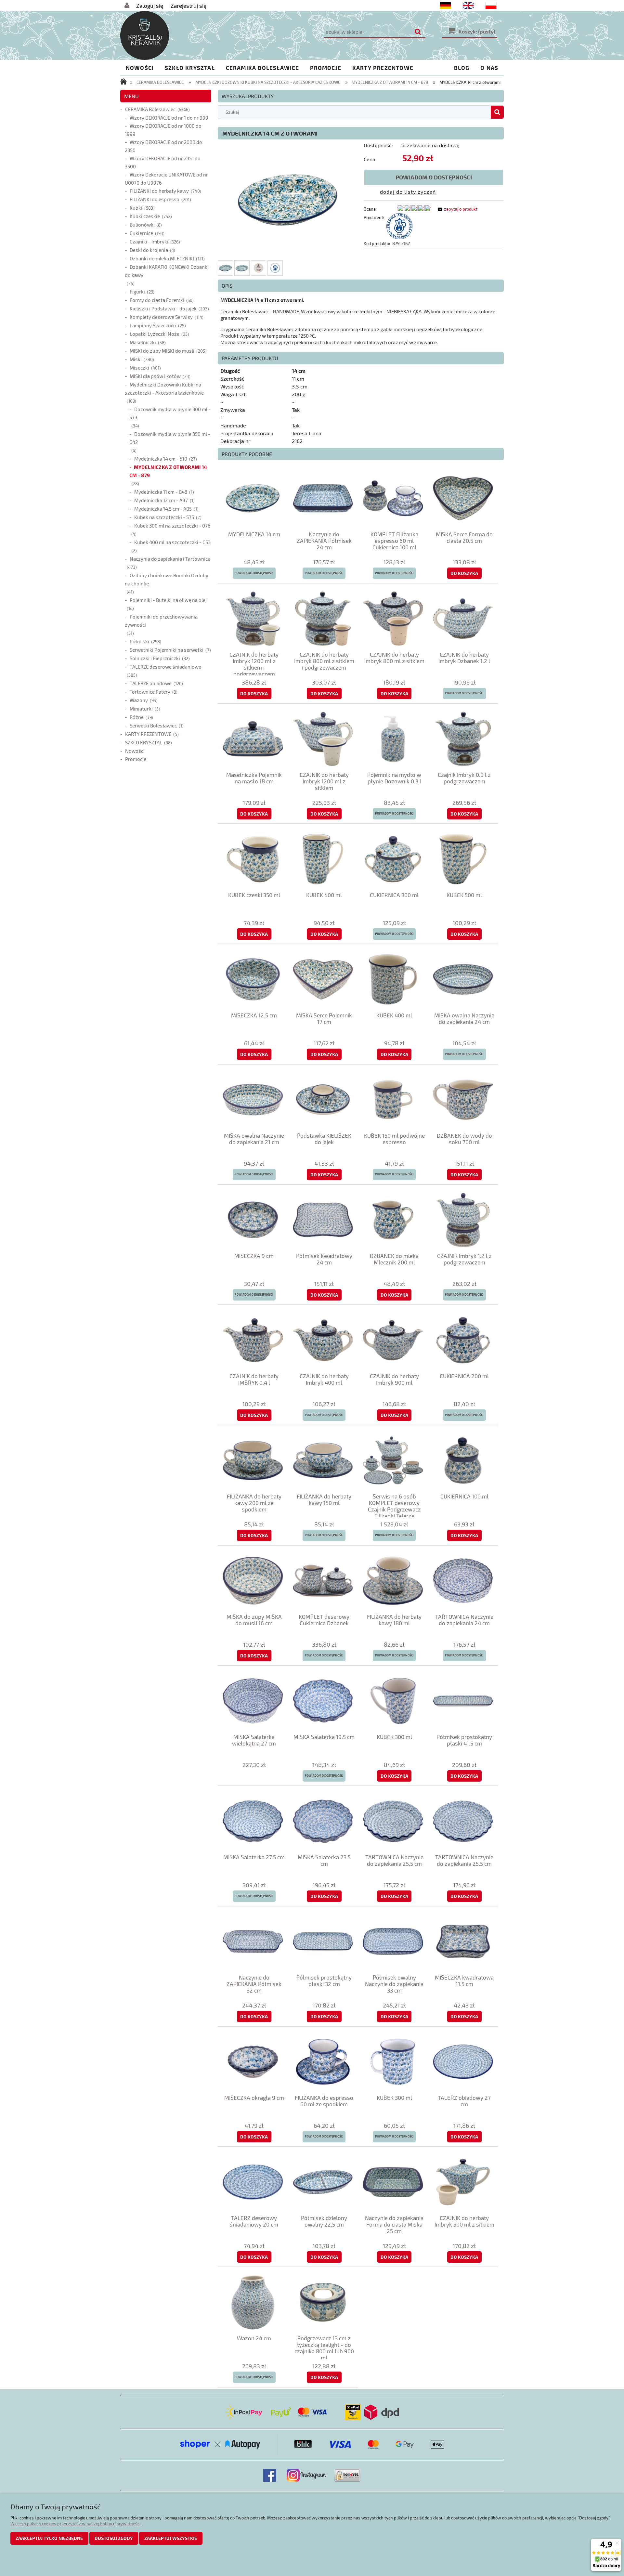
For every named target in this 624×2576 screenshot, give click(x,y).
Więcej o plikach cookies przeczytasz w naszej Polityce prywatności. (76, 2524)
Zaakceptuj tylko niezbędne (49, 2538)
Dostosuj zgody (114, 2538)
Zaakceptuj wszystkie (171, 2538)
